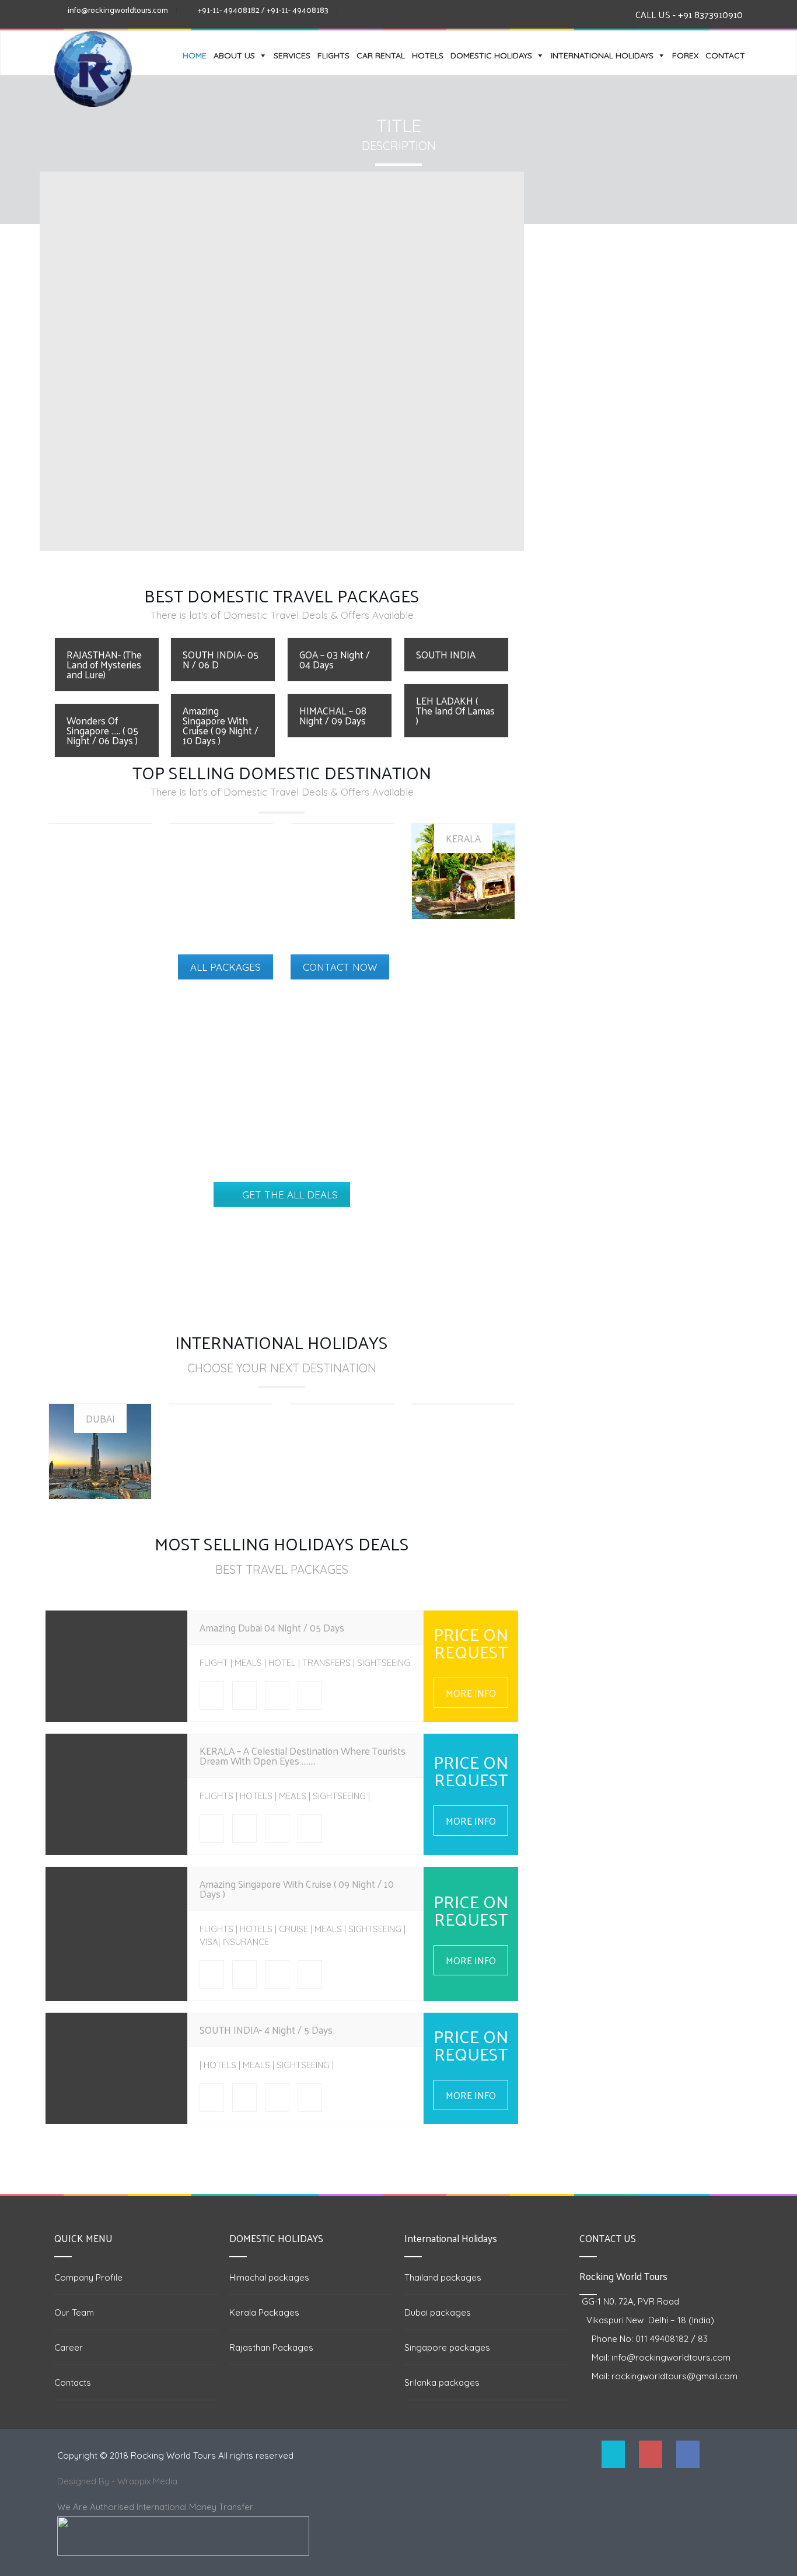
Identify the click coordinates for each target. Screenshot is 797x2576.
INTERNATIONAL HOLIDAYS (602, 55)
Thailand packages (443, 2277)
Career (69, 2347)
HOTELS (428, 55)
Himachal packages (269, 2277)
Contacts (73, 2382)
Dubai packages (438, 2312)
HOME (195, 55)
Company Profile (88, 2277)
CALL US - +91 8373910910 (689, 14)
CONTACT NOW (340, 967)
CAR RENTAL (381, 55)
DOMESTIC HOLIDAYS (491, 55)
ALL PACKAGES (226, 967)
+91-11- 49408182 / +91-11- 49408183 (263, 10)
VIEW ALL (463, 883)
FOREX (685, 55)
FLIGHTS (333, 55)
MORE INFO (471, 1693)
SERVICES (292, 55)
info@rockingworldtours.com (118, 10)
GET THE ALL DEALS (290, 1195)
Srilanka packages (442, 2382)
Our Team (74, 2312)
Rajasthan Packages (271, 2347)
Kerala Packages (264, 2312)
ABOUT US (234, 55)
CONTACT (725, 55)
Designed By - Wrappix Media (118, 2481)
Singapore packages (447, 2347)
